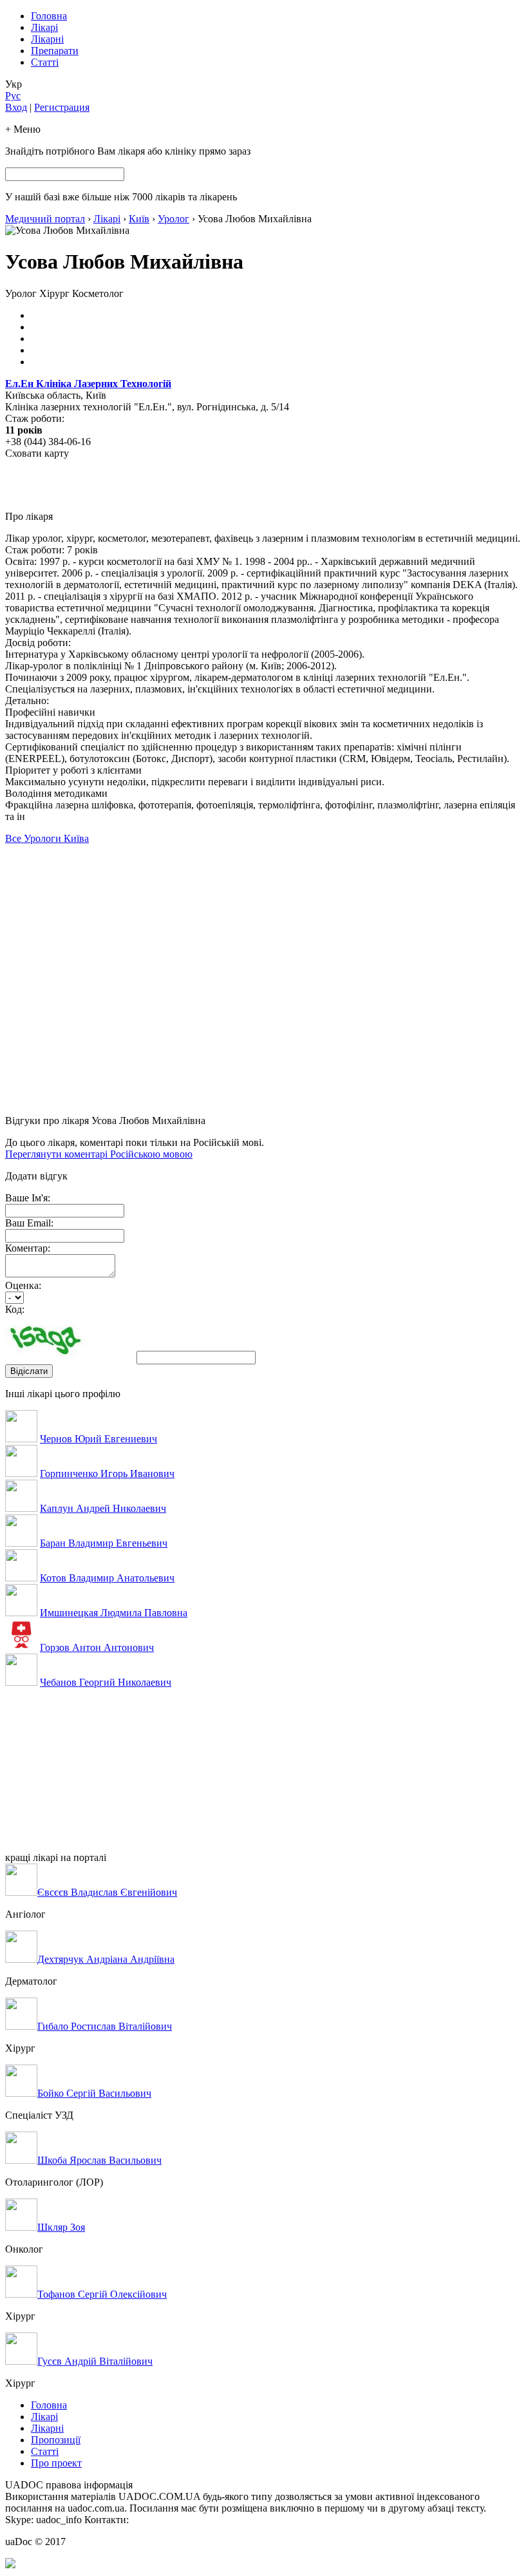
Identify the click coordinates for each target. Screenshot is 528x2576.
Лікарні (47, 39)
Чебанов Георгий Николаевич (106, 1682)
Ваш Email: (29, 1223)
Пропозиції (56, 2440)
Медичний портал (45, 219)
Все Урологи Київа (47, 838)
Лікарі (44, 27)
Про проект (56, 2463)
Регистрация (62, 107)
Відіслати (29, 1371)
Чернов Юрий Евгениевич (99, 1439)
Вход (16, 107)
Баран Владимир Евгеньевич (104, 1543)
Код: (15, 1309)
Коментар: (28, 1248)
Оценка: (23, 1285)
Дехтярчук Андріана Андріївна (106, 1959)
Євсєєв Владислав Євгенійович (107, 1892)
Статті (45, 62)
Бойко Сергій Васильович (94, 2093)
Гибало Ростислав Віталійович (105, 2026)
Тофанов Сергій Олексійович (102, 2294)
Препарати (55, 51)
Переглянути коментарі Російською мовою (99, 1154)
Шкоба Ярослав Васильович (99, 2160)
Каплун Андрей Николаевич (103, 1508)
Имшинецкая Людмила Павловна (114, 1613)
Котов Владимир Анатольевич (107, 1578)
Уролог (174, 219)
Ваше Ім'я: (28, 1198)
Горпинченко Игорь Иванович (107, 1474)
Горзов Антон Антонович (97, 1647)
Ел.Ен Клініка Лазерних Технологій (88, 384)
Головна (49, 16)
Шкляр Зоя (61, 2227)
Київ (139, 219)
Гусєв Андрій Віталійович (95, 2361)
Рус (13, 96)
